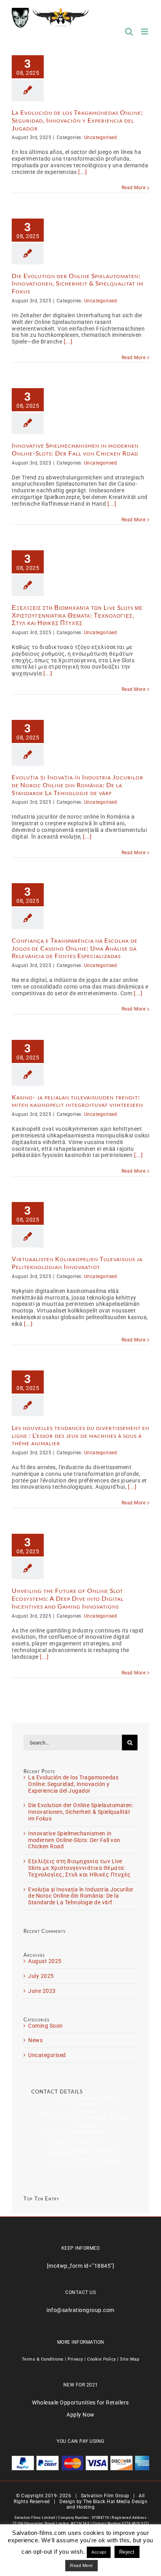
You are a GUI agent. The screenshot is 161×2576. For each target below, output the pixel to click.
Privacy (75, 2359)
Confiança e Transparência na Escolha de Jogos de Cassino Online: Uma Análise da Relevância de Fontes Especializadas (75, 948)
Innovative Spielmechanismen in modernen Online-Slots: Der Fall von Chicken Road (75, 449)
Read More (134, 188)
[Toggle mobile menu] (145, 32)
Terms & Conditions (43, 2359)
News (35, 2040)
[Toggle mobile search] (129, 32)
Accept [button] (99, 2552)
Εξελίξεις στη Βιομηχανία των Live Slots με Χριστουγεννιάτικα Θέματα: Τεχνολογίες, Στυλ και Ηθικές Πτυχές (77, 615)
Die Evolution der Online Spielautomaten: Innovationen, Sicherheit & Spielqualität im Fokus (78, 284)
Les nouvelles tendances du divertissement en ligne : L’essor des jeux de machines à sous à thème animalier (80, 1435)
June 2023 (42, 1991)
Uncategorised (101, 137)
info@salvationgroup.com (80, 2310)
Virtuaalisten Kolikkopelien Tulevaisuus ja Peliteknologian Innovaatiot (77, 1263)
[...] (83, 172)
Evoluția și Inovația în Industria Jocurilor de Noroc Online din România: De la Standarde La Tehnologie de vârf (78, 785)
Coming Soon (46, 2026)
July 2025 (41, 1976)
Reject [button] (127, 2552)
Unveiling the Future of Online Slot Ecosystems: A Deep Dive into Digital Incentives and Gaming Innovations (68, 1598)
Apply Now (80, 2415)
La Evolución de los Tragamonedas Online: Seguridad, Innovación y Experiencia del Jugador (77, 120)
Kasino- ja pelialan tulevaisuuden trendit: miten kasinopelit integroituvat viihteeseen (77, 1101)
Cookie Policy (102, 2359)
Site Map (130, 2359)
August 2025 (45, 1961)
